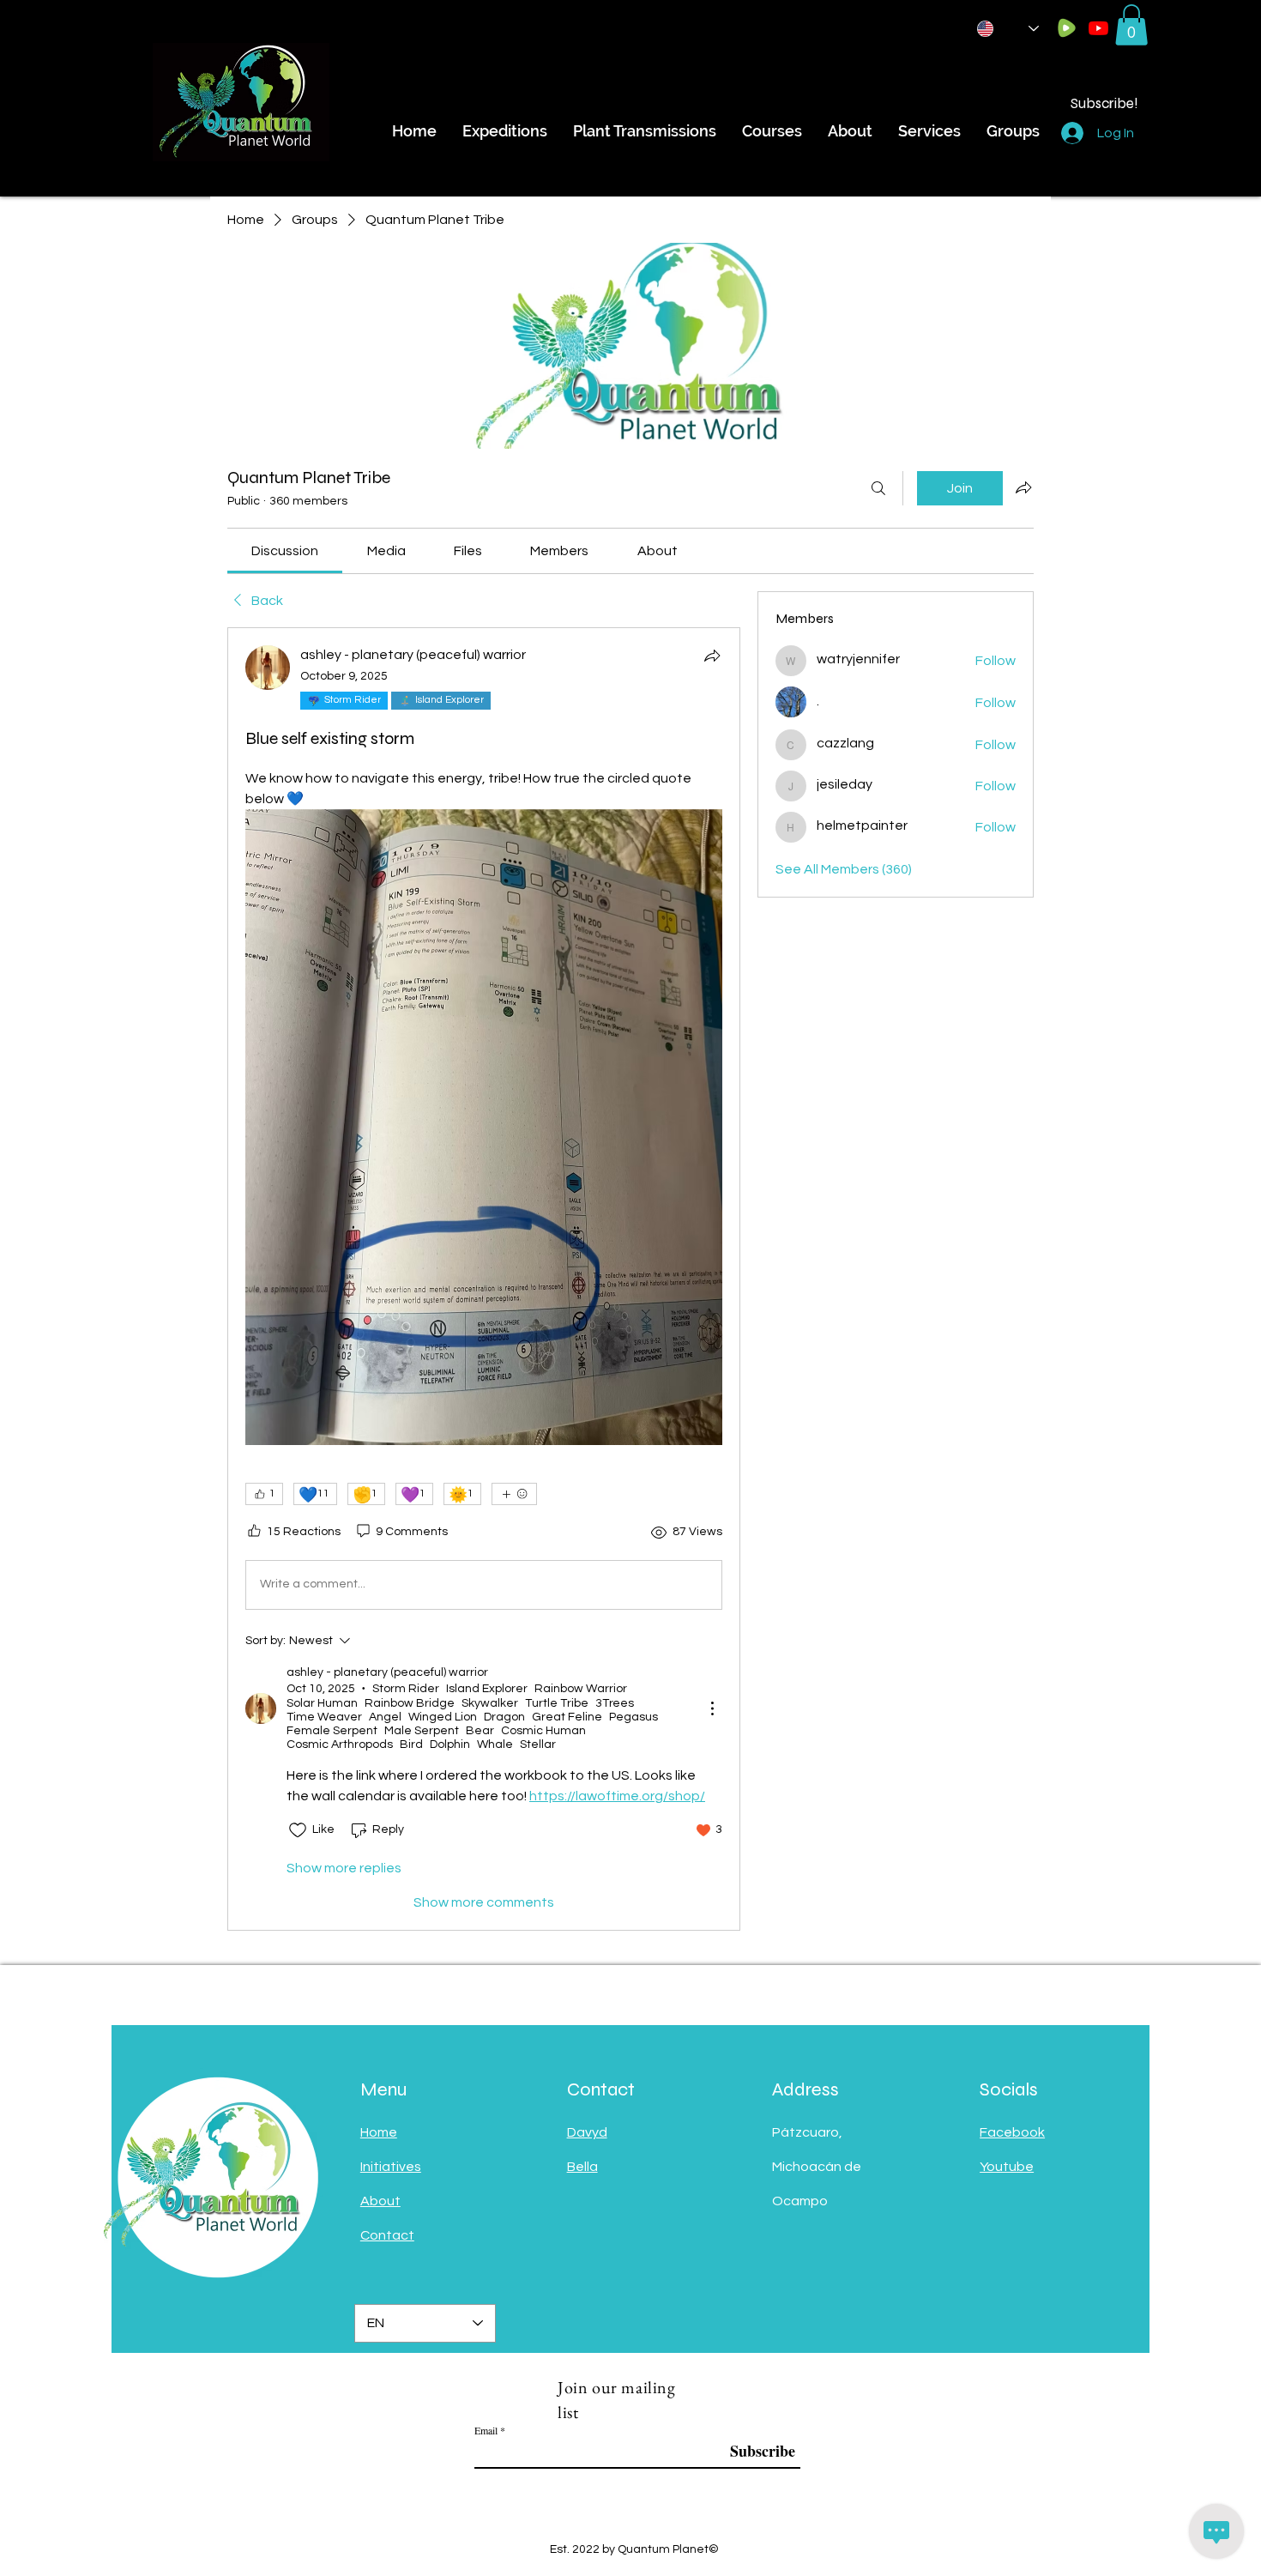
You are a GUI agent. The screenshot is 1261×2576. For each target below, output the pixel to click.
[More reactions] (514, 1494)
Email (486, 2430)
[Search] (878, 488)
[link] (285, 551)
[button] (1131, 25)
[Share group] (1023, 487)
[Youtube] (1098, 28)
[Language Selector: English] (1008, 29)
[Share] (712, 656)
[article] (484, 1279)
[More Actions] (712, 1708)
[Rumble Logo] (1067, 28)
